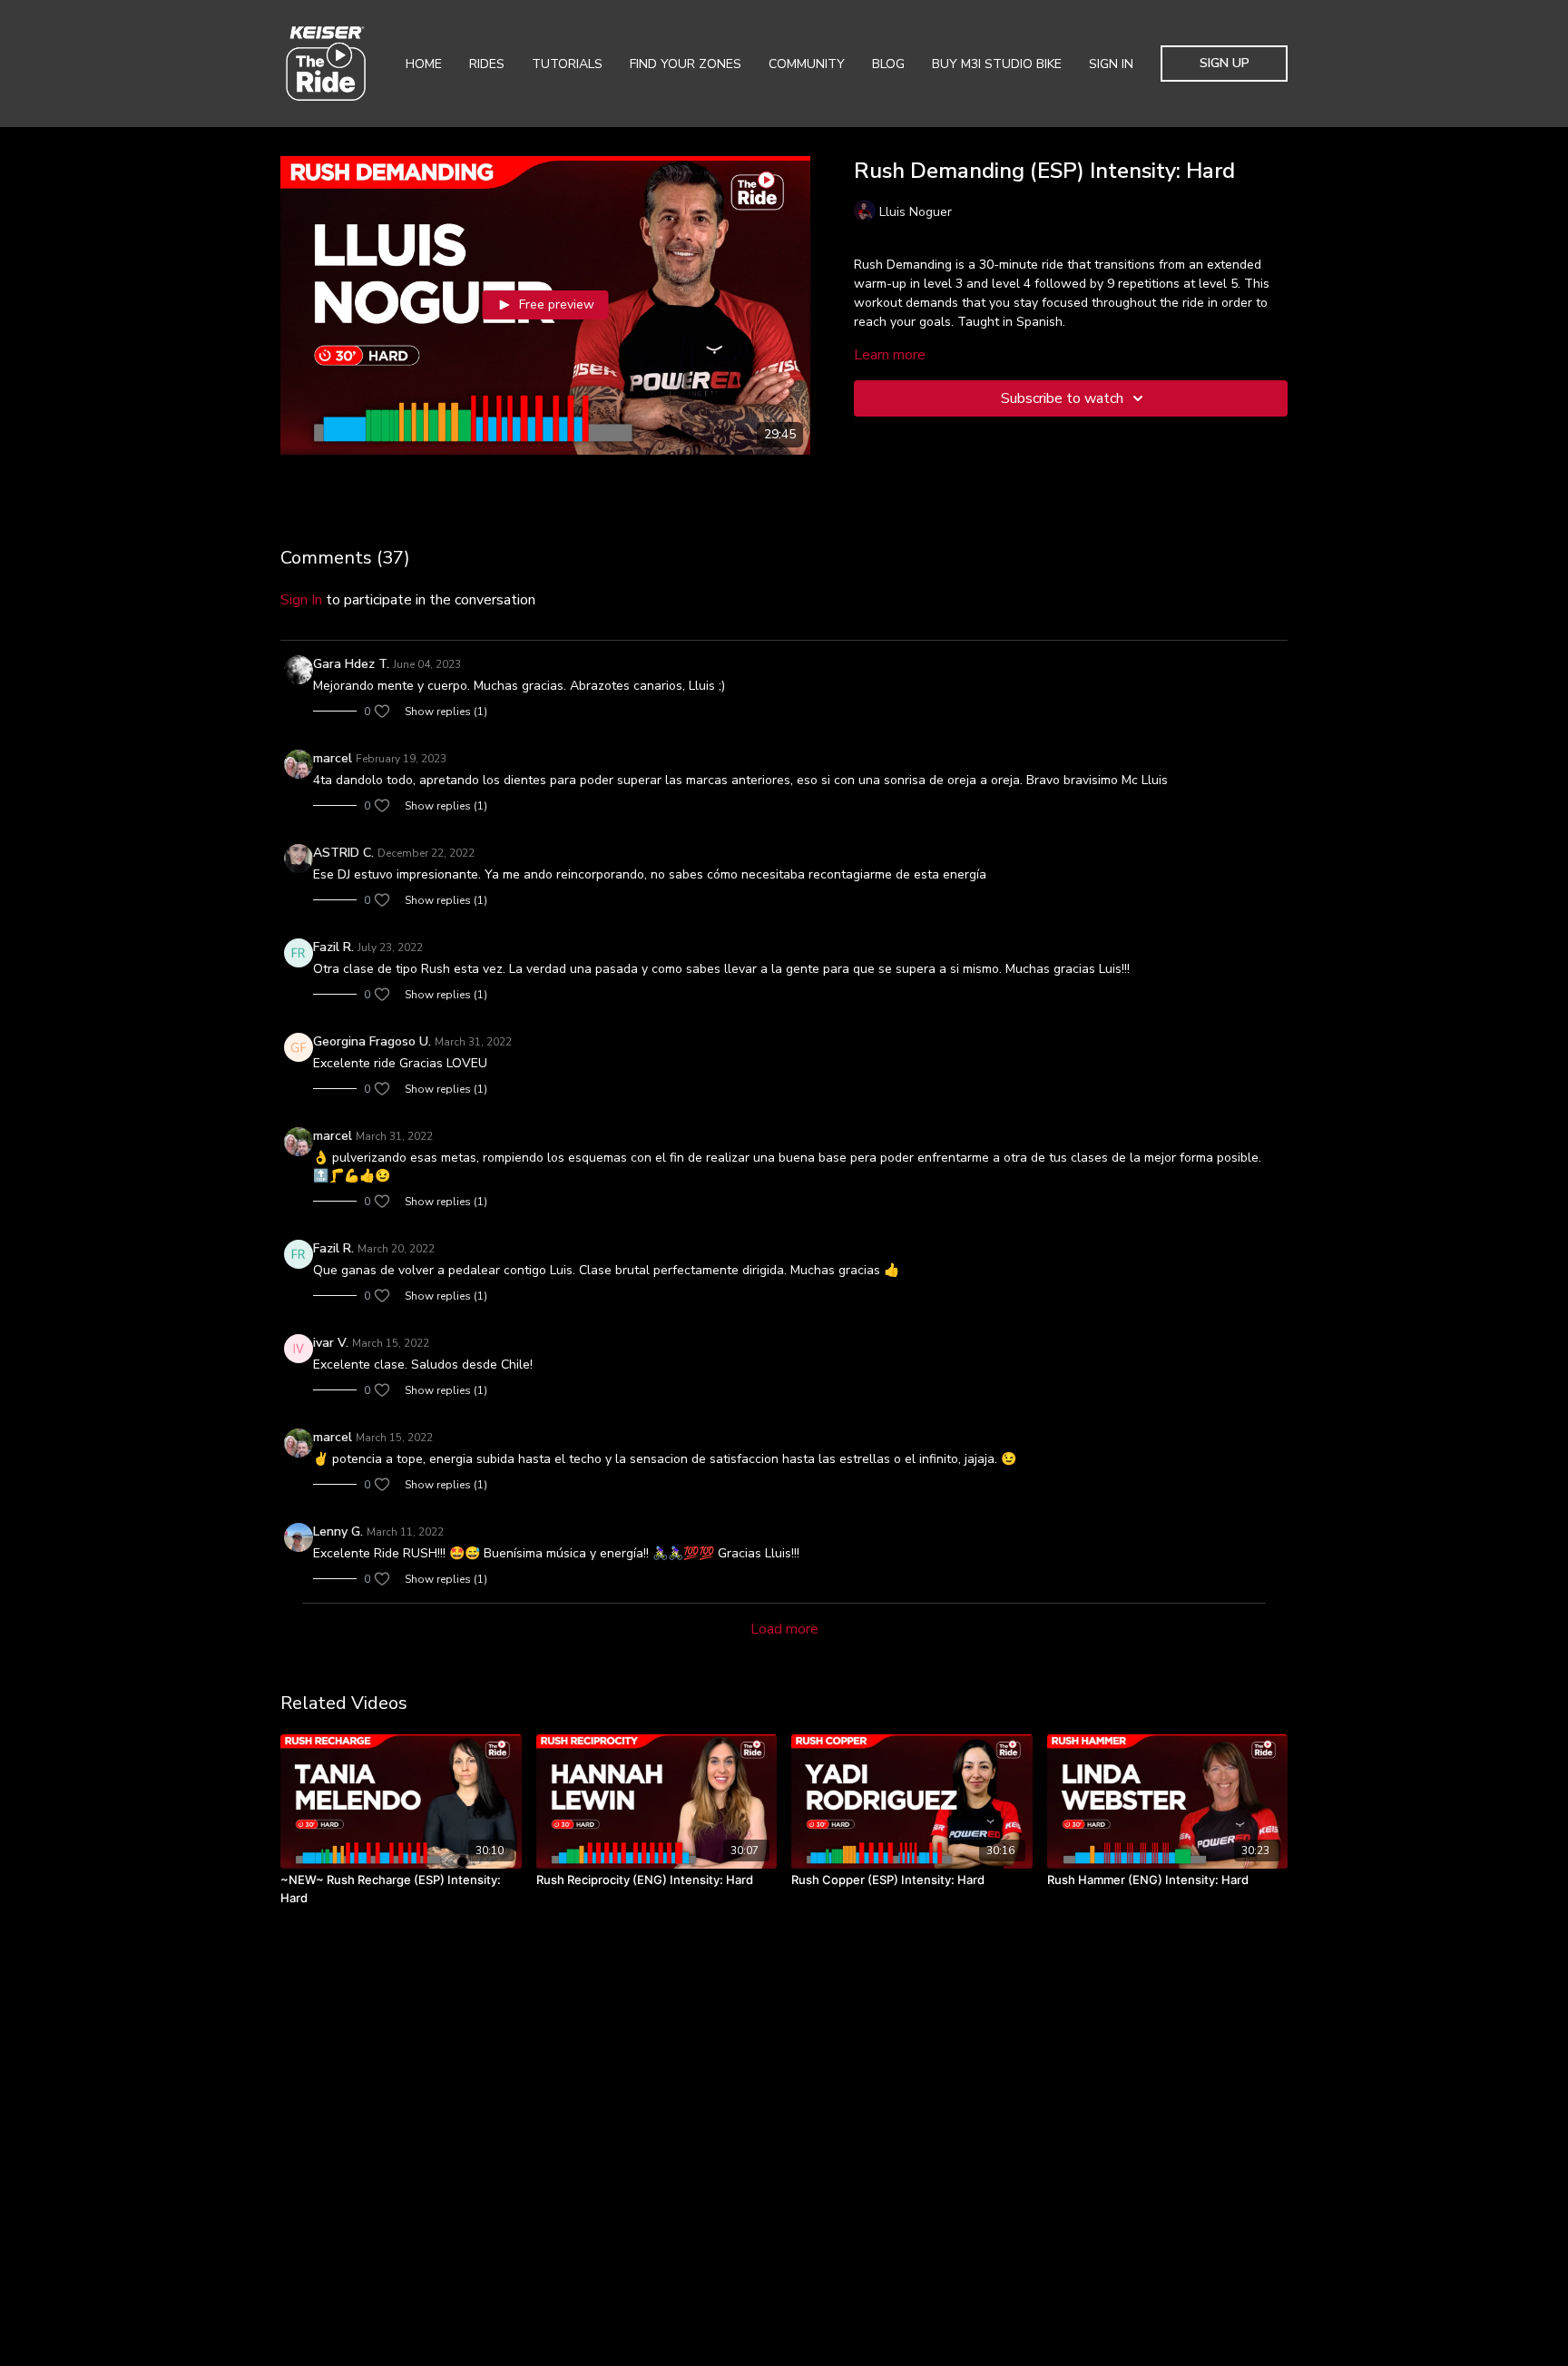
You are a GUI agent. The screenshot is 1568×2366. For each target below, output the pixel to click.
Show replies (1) (446, 712)
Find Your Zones (686, 64)
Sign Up (1225, 63)
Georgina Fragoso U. (372, 1041)
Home (424, 64)
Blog (888, 64)
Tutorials (567, 64)
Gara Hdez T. (351, 664)
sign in (301, 600)
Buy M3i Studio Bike (997, 64)
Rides (487, 64)
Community (807, 64)
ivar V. (331, 1343)
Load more (784, 1629)
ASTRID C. (343, 853)
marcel (333, 758)
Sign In (1111, 64)
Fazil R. (333, 947)
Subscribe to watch (1062, 398)
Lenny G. (338, 1532)
